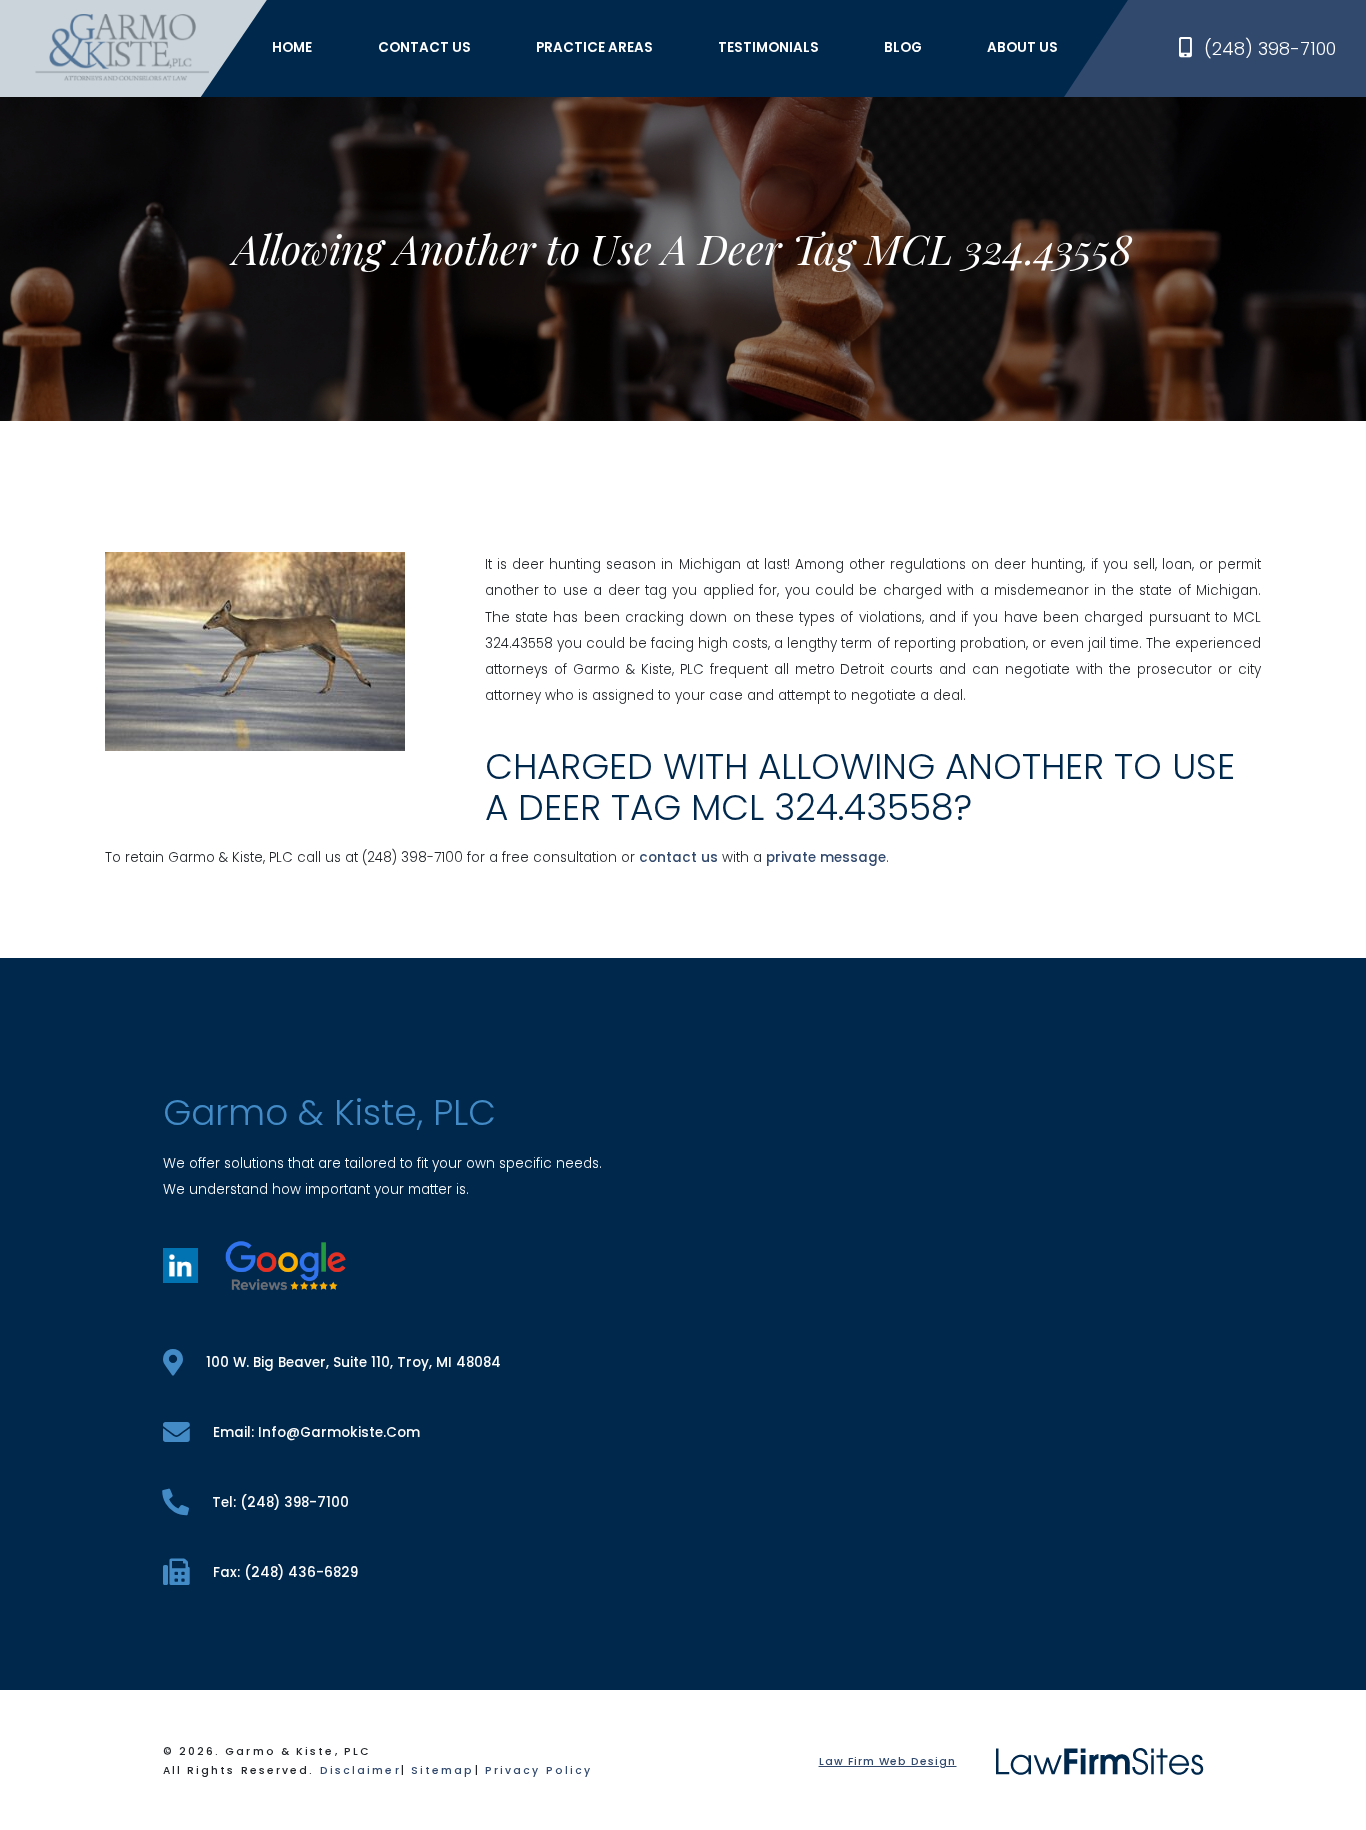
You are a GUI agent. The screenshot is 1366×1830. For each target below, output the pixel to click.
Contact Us (424, 47)
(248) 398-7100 (1270, 48)
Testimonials (768, 47)
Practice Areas (594, 47)
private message (826, 857)
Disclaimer (360, 1770)
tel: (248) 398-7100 (280, 1502)
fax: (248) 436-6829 (285, 1572)
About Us (1022, 47)
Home (292, 47)
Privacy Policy (538, 1770)
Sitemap (443, 1770)
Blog (903, 47)
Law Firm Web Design (888, 1761)
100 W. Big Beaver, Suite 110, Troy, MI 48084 (353, 1362)
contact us (678, 857)
